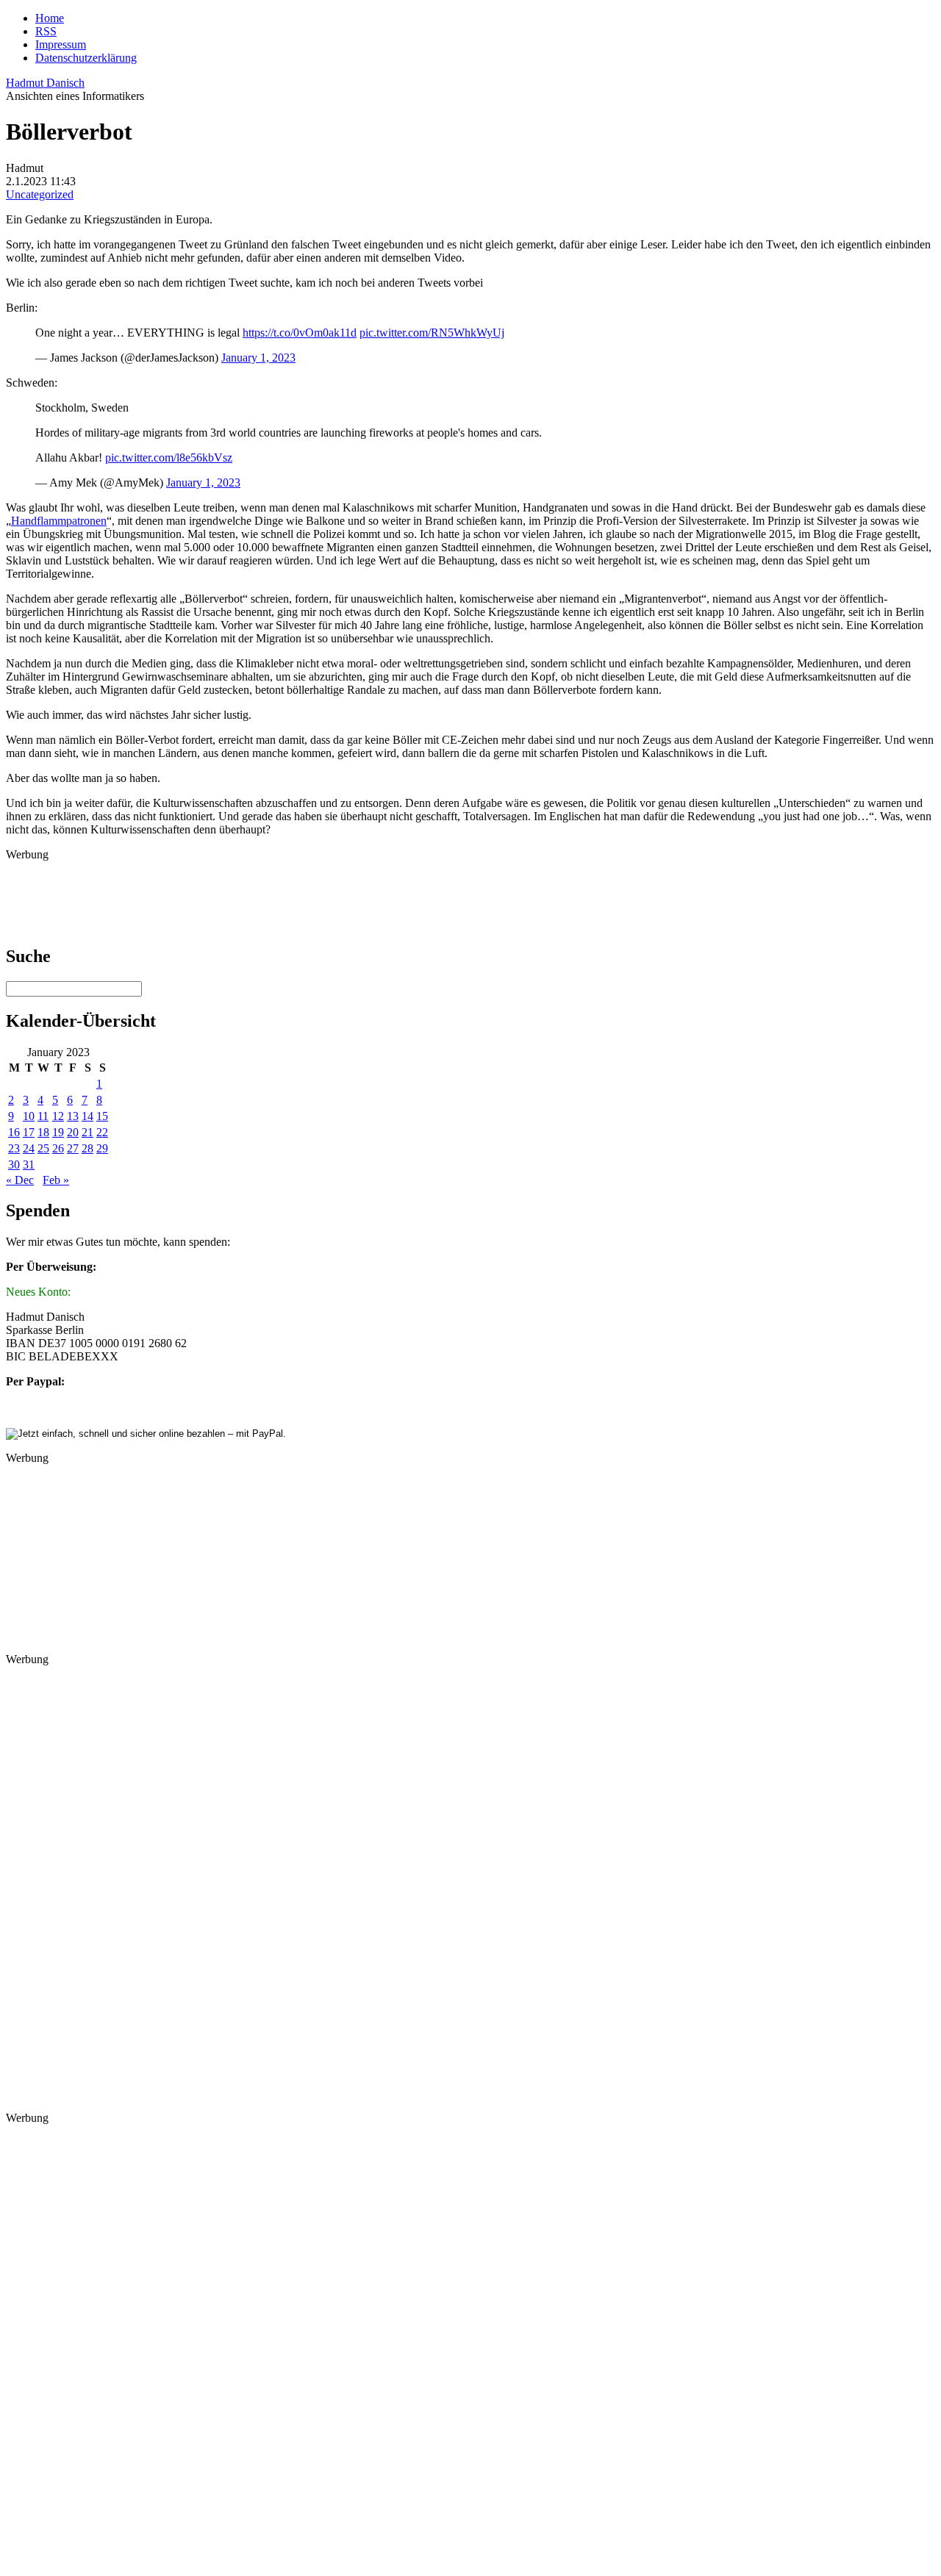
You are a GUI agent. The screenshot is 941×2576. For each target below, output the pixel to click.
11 (43, 1116)
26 (58, 1148)
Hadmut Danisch (45, 83)
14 (87, 1116)
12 (58, 1116)
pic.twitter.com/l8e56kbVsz (169, 458)
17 (29, 1132)
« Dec (20, 1180)
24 (29, 1148)
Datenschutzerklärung (86, 58)
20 (73, 1132)
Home (50, 18)
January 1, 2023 (258, 358)
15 (102, 1116)
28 (87, 1148)
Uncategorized (40, 194)
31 (29, 1165)
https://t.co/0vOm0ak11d (300, 333)
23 (14, 1148)
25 (43, 1148)
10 (29, 1116)
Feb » (56, 1180)
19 (58, 1132)
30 (14, 1165)
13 (73, 1116)
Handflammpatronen (59, 521)
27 (73, 1148)
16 (14, 1132)
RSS (46, 31)
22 (102, 1132)
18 (43, 1132)
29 (102, 1148)
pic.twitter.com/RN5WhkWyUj (432, 333)
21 (87, 1132)
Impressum (61, 44)
